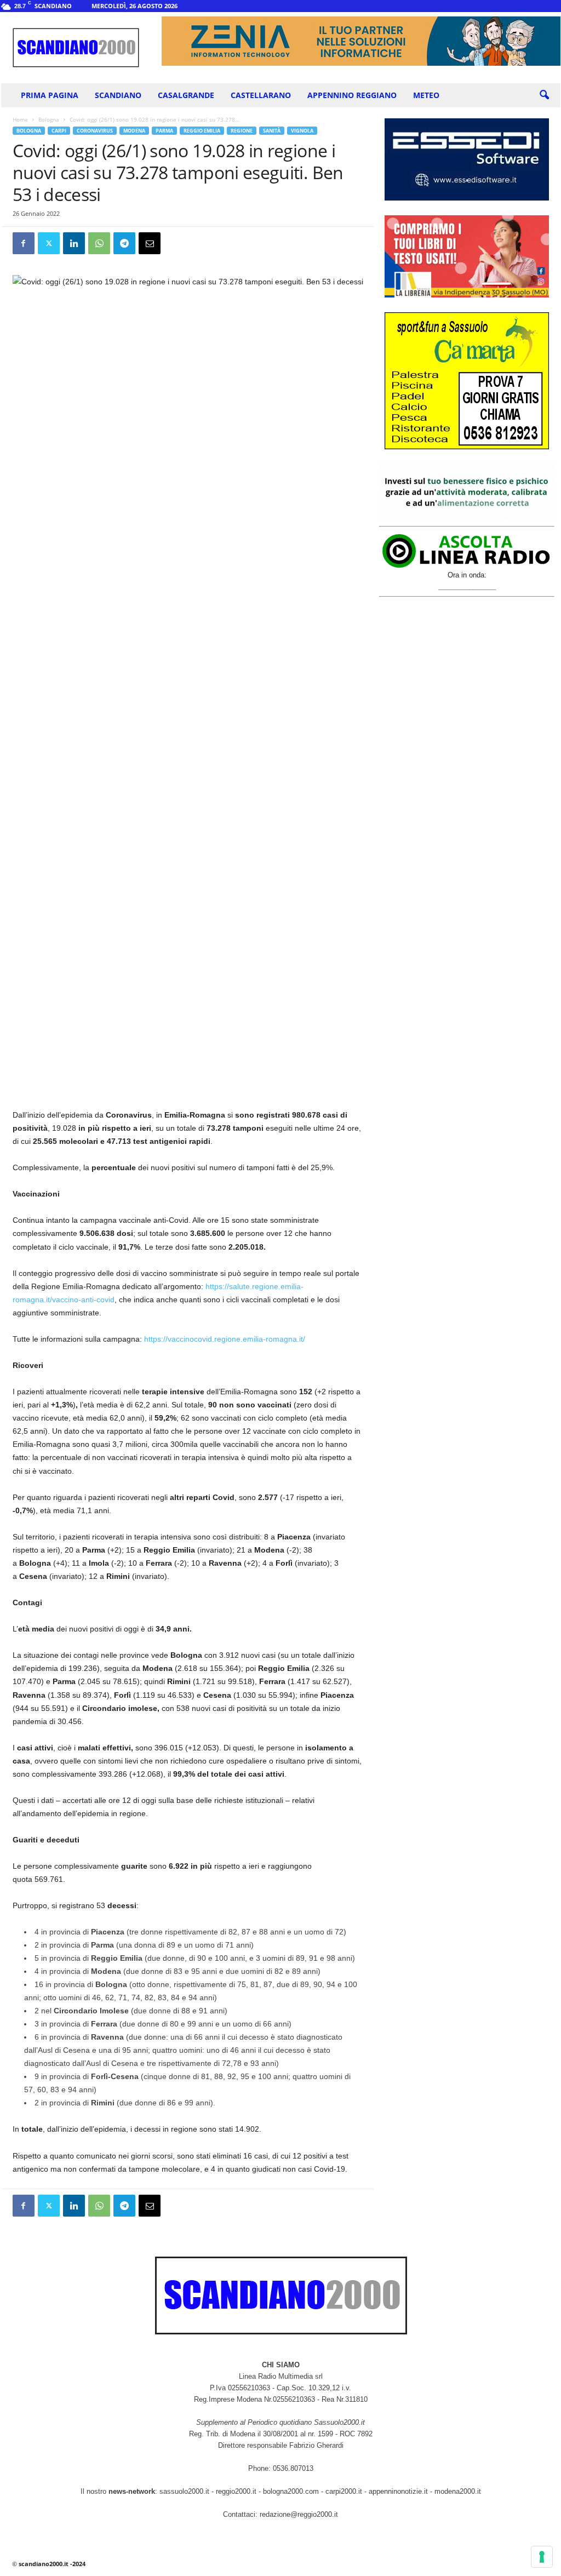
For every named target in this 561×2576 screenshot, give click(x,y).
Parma (164, 131)
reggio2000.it (237, 2491)
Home (20, 119)
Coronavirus (95, 131)
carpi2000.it (344, 2491)
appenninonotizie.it (398, 2491)
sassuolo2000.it (184, 2491)
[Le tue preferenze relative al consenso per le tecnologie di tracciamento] (542, 2557)
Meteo (426, 95)
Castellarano (261, 95)
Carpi (59, 131)
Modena (134, 131)
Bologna (49, 119)
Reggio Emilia (202, 131)
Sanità (272, 131)
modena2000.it (458, 2491)
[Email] (150, 243)
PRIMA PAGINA (50, 95)
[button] (544, 95)
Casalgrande (186, 95)
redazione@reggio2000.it (299, 2514)
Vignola (302, 131)
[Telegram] (124, 243)
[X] (49, 243)
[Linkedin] (74, 243)
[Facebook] (24, 243)
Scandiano (118, 95)
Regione (242, 131)
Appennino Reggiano (352, 95)
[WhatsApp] (99, 243)
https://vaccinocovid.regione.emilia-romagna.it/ (225, 1339)
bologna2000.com (291, 2491)
